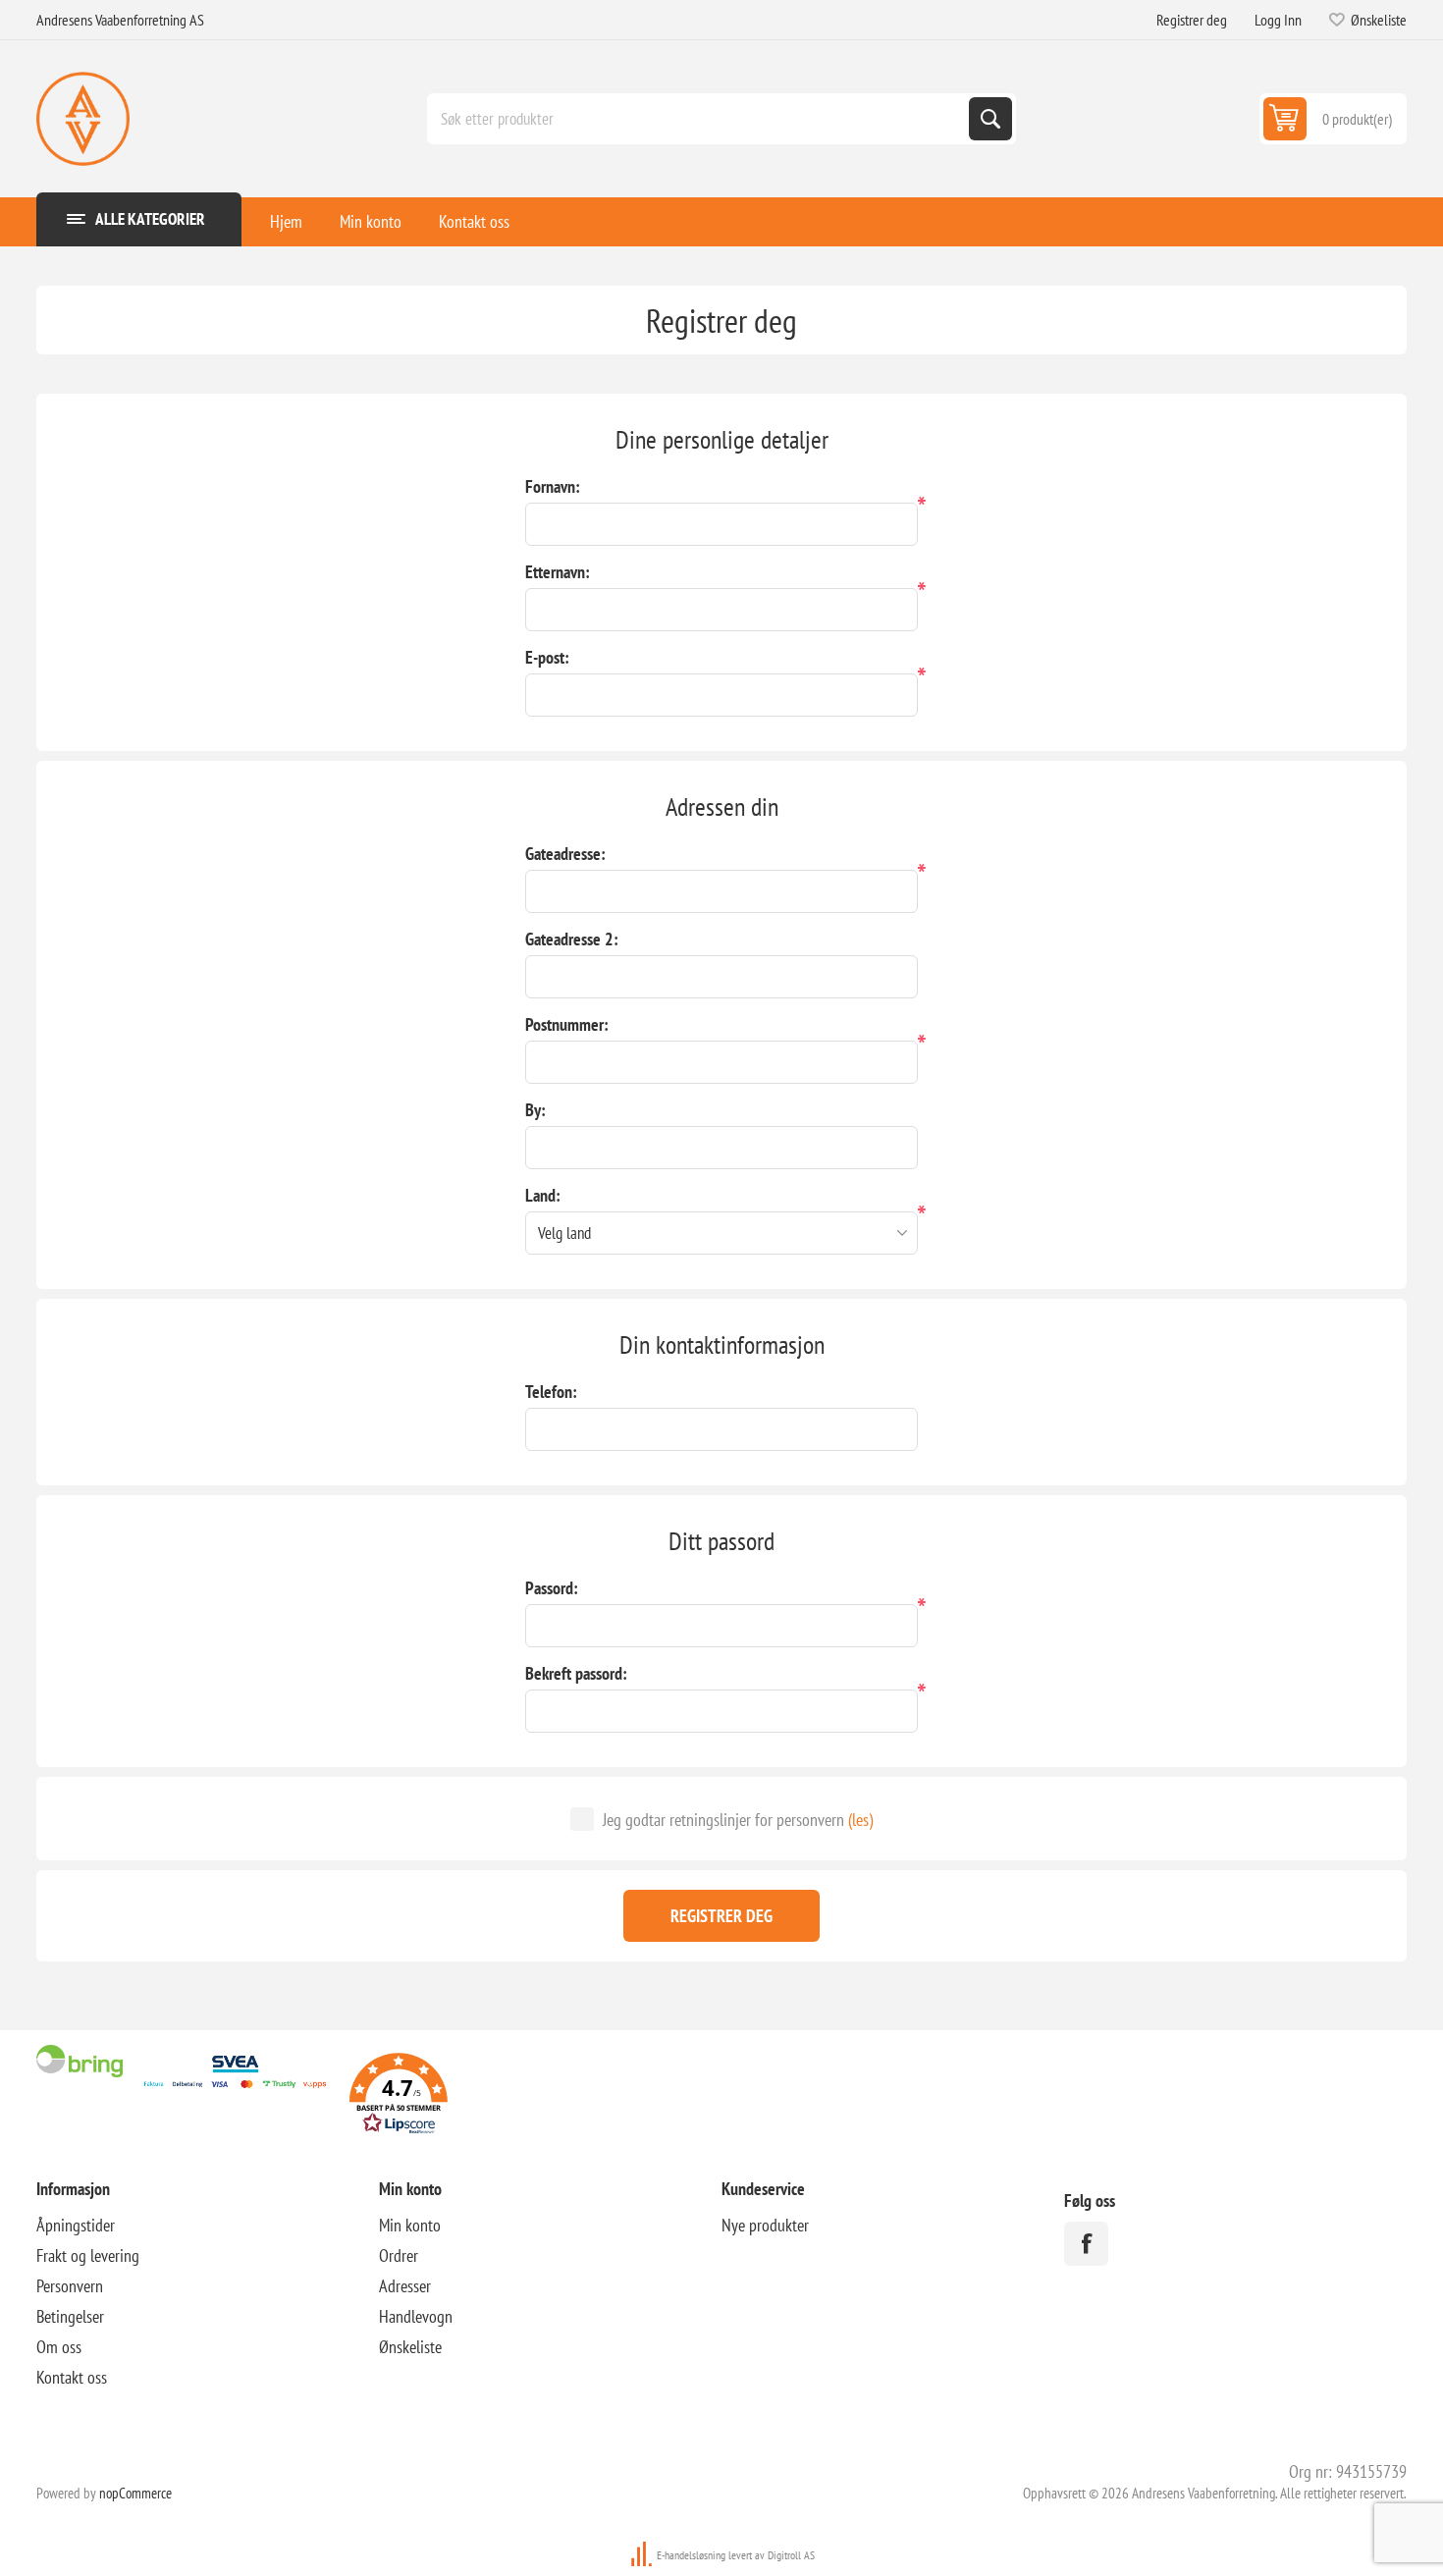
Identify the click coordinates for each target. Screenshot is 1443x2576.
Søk (990, 119)
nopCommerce (135, 2493)
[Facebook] (1086, 2244)
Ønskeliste (410, 2347)
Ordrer (399, 2255)
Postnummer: (567, 1024)
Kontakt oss (474, 221)
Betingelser (70, 2316)
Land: (543, 1195)
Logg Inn (1278, 20)
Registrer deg (1192, 20)
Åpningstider (76, 2225)
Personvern (70, 2286)
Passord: (552, 1588)
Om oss (59, 2347)
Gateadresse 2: (572, 939)
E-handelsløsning (691, 2555)
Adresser (405, 2286)
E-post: (547, 657)
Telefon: (551, 1392)
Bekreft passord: (576, 1673)
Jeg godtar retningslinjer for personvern (723, 1820)
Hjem (286, 221)
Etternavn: (558, 572)
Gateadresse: (565, 854)
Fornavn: (553, 486)
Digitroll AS (791, 2555)
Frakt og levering (88, 2255)
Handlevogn (416, 2316)
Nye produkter (765, 2225)
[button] (399, 2096)
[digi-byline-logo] (643, 2555)
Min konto (371, 221)
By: (535, 1110)
